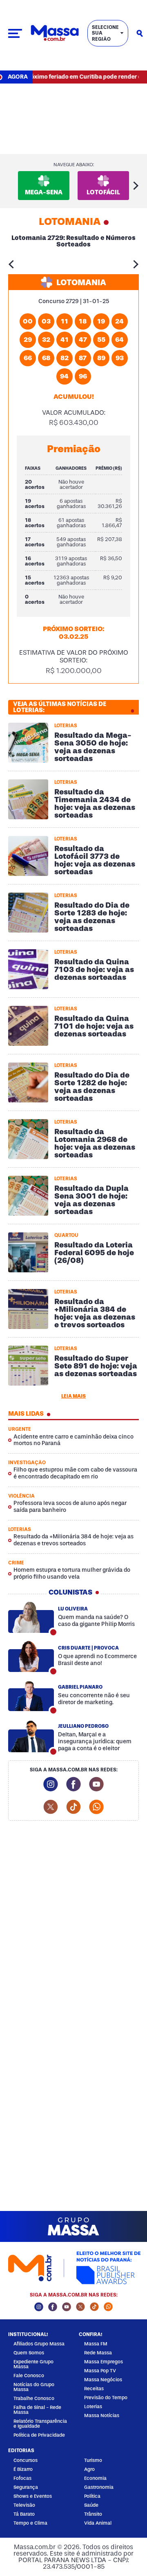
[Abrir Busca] (140, 33)
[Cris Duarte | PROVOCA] (31, 1656)
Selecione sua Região (105, 33)
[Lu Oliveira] (31, 1617)
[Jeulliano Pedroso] (31, 1737)
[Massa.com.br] (55, 33)
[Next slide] (136, 186)
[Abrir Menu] (15, 33)
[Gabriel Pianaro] (31, 1696)
